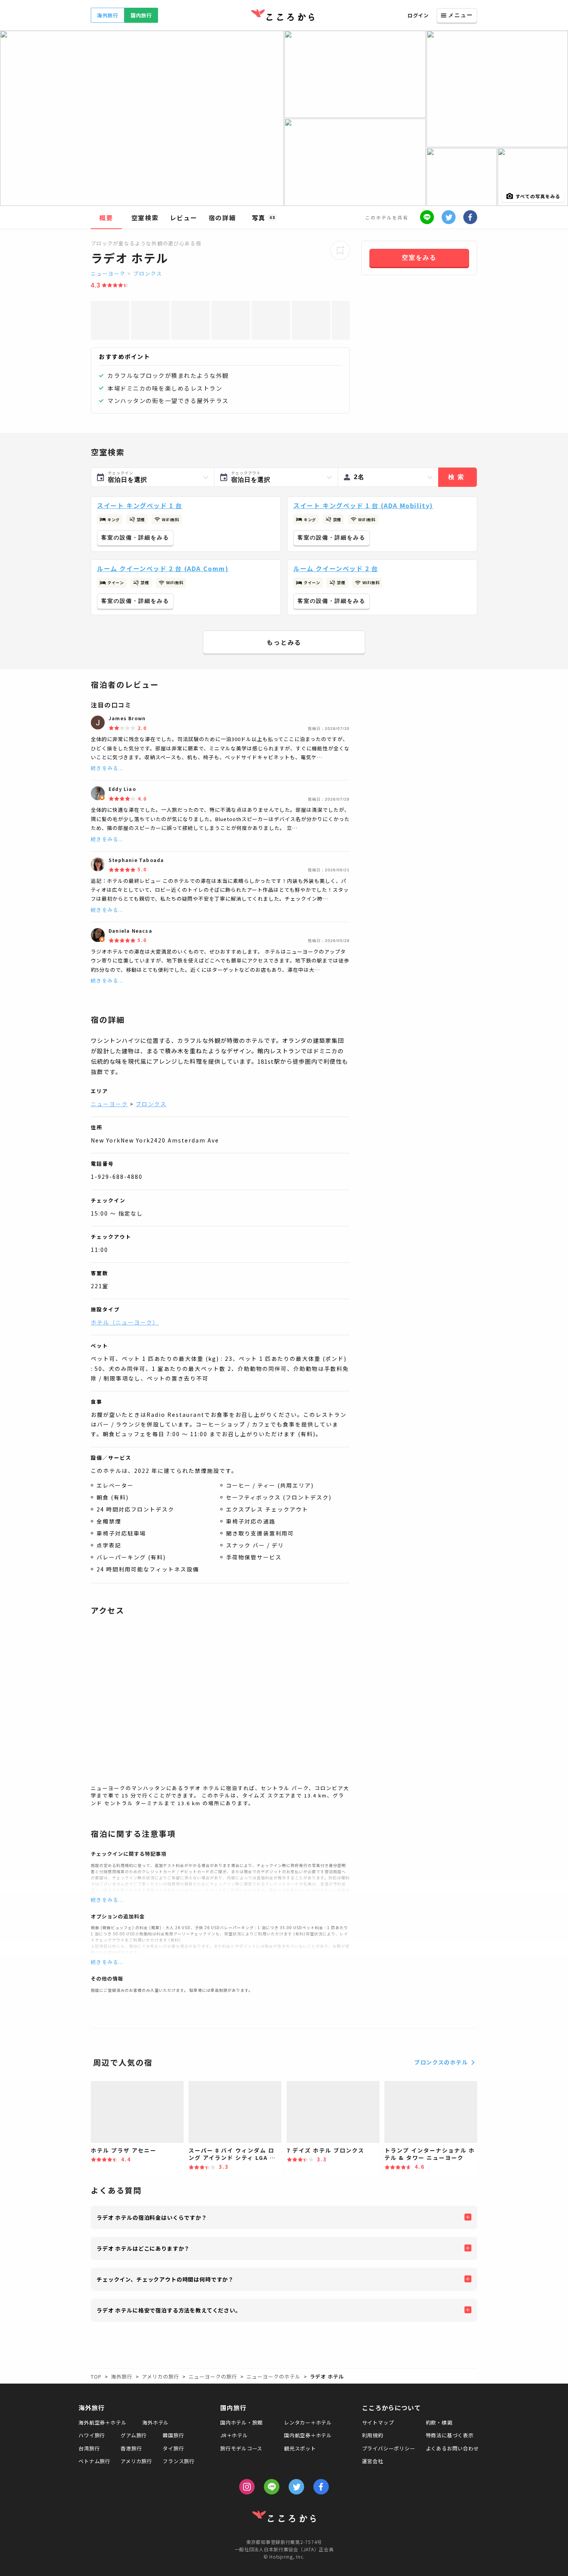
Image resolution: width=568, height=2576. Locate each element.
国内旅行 (141, 15)
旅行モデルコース (241, 2448)
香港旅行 (131, 2448)
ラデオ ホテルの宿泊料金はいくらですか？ (152, 2217)
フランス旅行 (179, 2461)
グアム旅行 (134, 2435)
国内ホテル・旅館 (241, 2422)
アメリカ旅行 (136, 2461)
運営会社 (373, 2461)
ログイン (418, 15)
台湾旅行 (89, 2448)
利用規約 (373, 2435)
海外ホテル (156, 2422)
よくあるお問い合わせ (452, 2448)
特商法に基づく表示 (450, 2435)
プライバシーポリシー (389, 2448)
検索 (457, 477)
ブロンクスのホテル (441, 2062)
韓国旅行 (173, 2435)
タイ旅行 (173, 2448)
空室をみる (419, 258)
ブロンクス (148, 273)
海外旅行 (108, 15)
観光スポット (300, 2448)
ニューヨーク (108, 273)
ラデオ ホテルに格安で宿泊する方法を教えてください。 (169, 2310)
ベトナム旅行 (94, 2461)
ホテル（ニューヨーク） (125, 1322)
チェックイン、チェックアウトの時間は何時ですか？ (165, 2279)
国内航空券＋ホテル (308, 2435)
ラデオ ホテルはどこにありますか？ (143, 2248)
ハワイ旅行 (92, 2435)
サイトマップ (378, 2422)
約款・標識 (439, 2422)
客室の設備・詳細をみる (135, 537)
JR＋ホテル (234, 2435)
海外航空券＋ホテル (102, 2422)
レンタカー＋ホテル (308, 2422)
